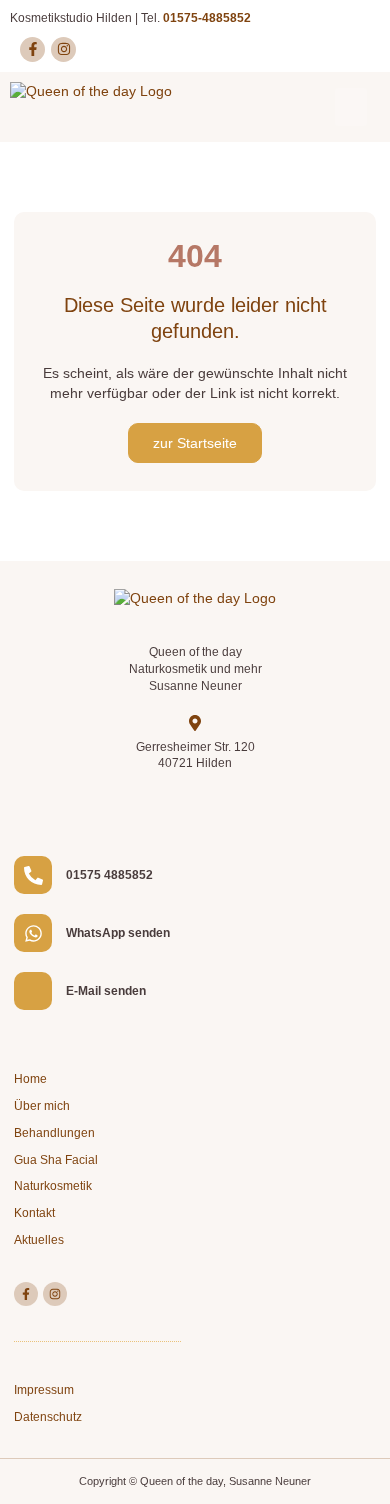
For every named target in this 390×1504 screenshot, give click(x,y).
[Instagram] (63, 49)
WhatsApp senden (118, 933)
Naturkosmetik (53, 1186)
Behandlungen (54, 1133)
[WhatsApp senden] (33, 933)
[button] (351, 107)
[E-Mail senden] (33, 991)
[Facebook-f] (32, 49)
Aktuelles (39, 1240)
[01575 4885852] (33, 875)
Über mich (42, 1106)
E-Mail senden (106, 991)
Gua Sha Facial (56, 1160)
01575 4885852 (109, 875)
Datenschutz (48, 1417)
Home (30, 1079)
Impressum (44, 1390)
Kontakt (34, 1213)
